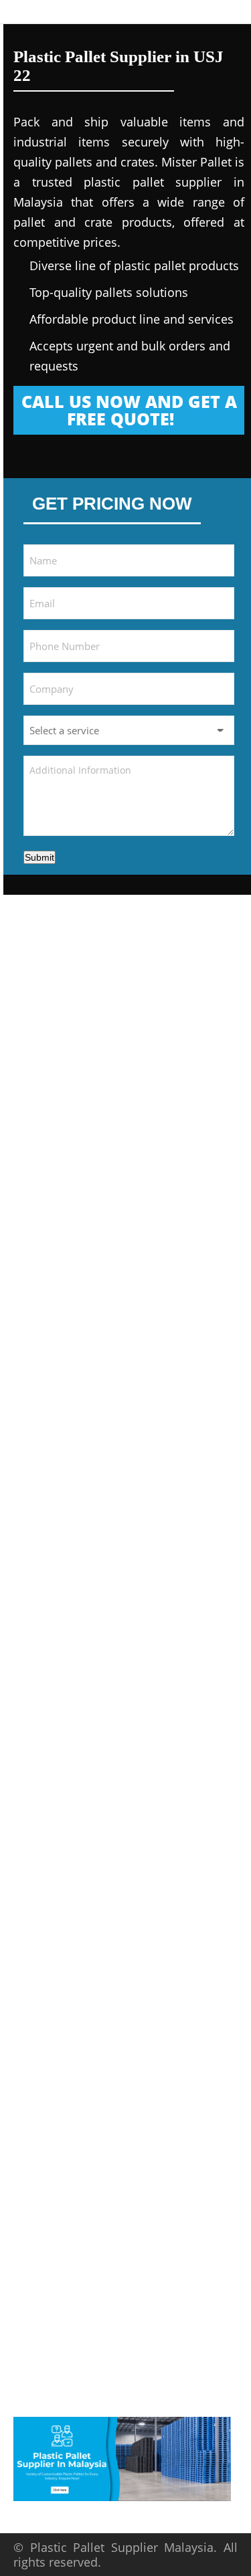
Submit (39, 857)
